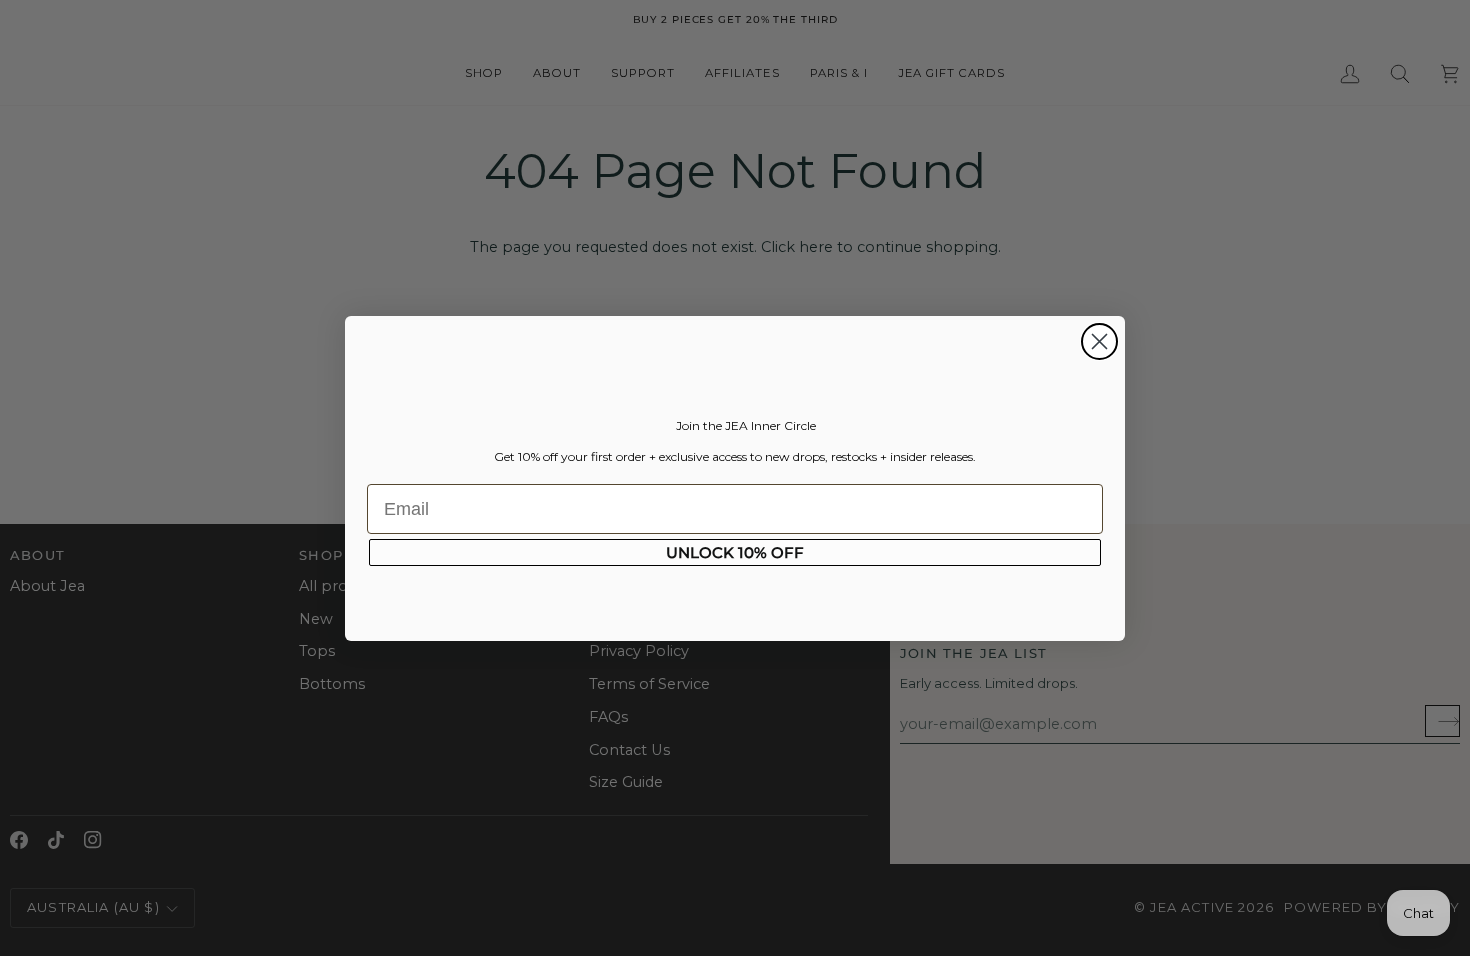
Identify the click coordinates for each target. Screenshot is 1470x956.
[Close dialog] (1099, 341)
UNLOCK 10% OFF (735, 552)
